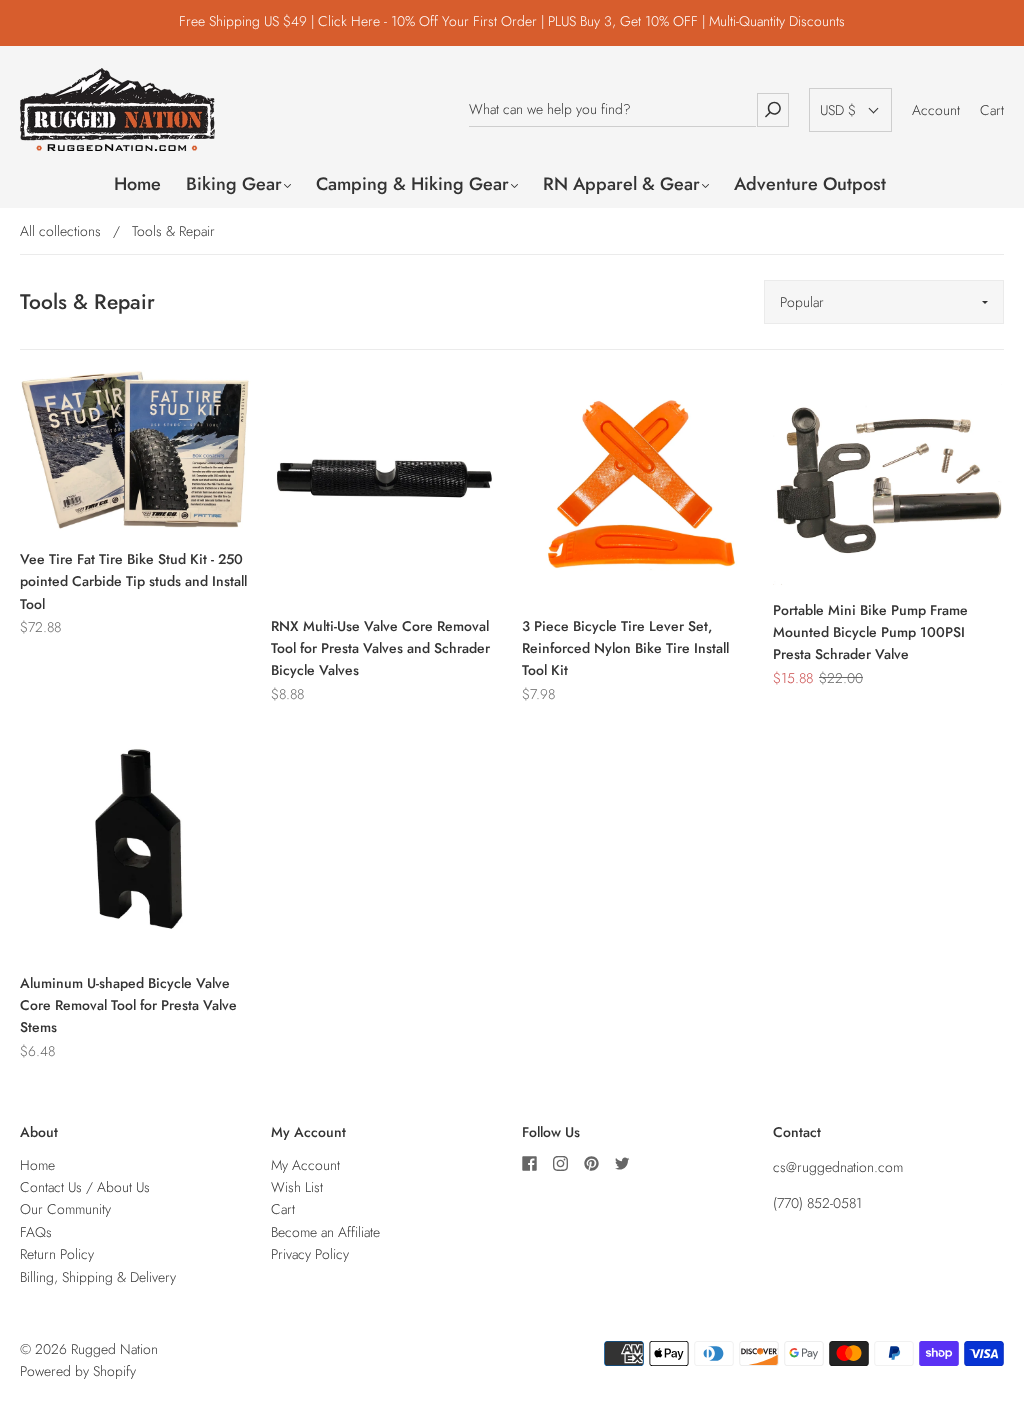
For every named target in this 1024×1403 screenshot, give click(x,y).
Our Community (65, 1209)
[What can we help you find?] (612, 109)
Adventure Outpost (810, 184)
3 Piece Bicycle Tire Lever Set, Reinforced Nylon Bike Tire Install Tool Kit (625, 648)
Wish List (297, 1187)
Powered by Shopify (78, 1371)
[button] (850, 110)
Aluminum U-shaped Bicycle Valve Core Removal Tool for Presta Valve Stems (128, 1005)
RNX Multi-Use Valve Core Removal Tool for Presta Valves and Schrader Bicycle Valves (380, 648)
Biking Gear (234, 184)
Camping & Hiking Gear (412, 184)
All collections (60, 231)
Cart (992, 110)
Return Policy (57, 1254)
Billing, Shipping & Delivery (98, 1277)
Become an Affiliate (325, 1232)
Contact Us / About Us (85, 1187)
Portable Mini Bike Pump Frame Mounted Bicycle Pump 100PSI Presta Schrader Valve (870, 632)
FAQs (36, 1232)
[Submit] (773, 109)
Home (137, 184)
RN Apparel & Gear (621, 184)
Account (936, 110)
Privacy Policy (310, 1254)
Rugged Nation (114, 1349)
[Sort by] (884, 302)
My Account (305, 1165)
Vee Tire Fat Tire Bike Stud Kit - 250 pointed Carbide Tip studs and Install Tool (133, 581)
